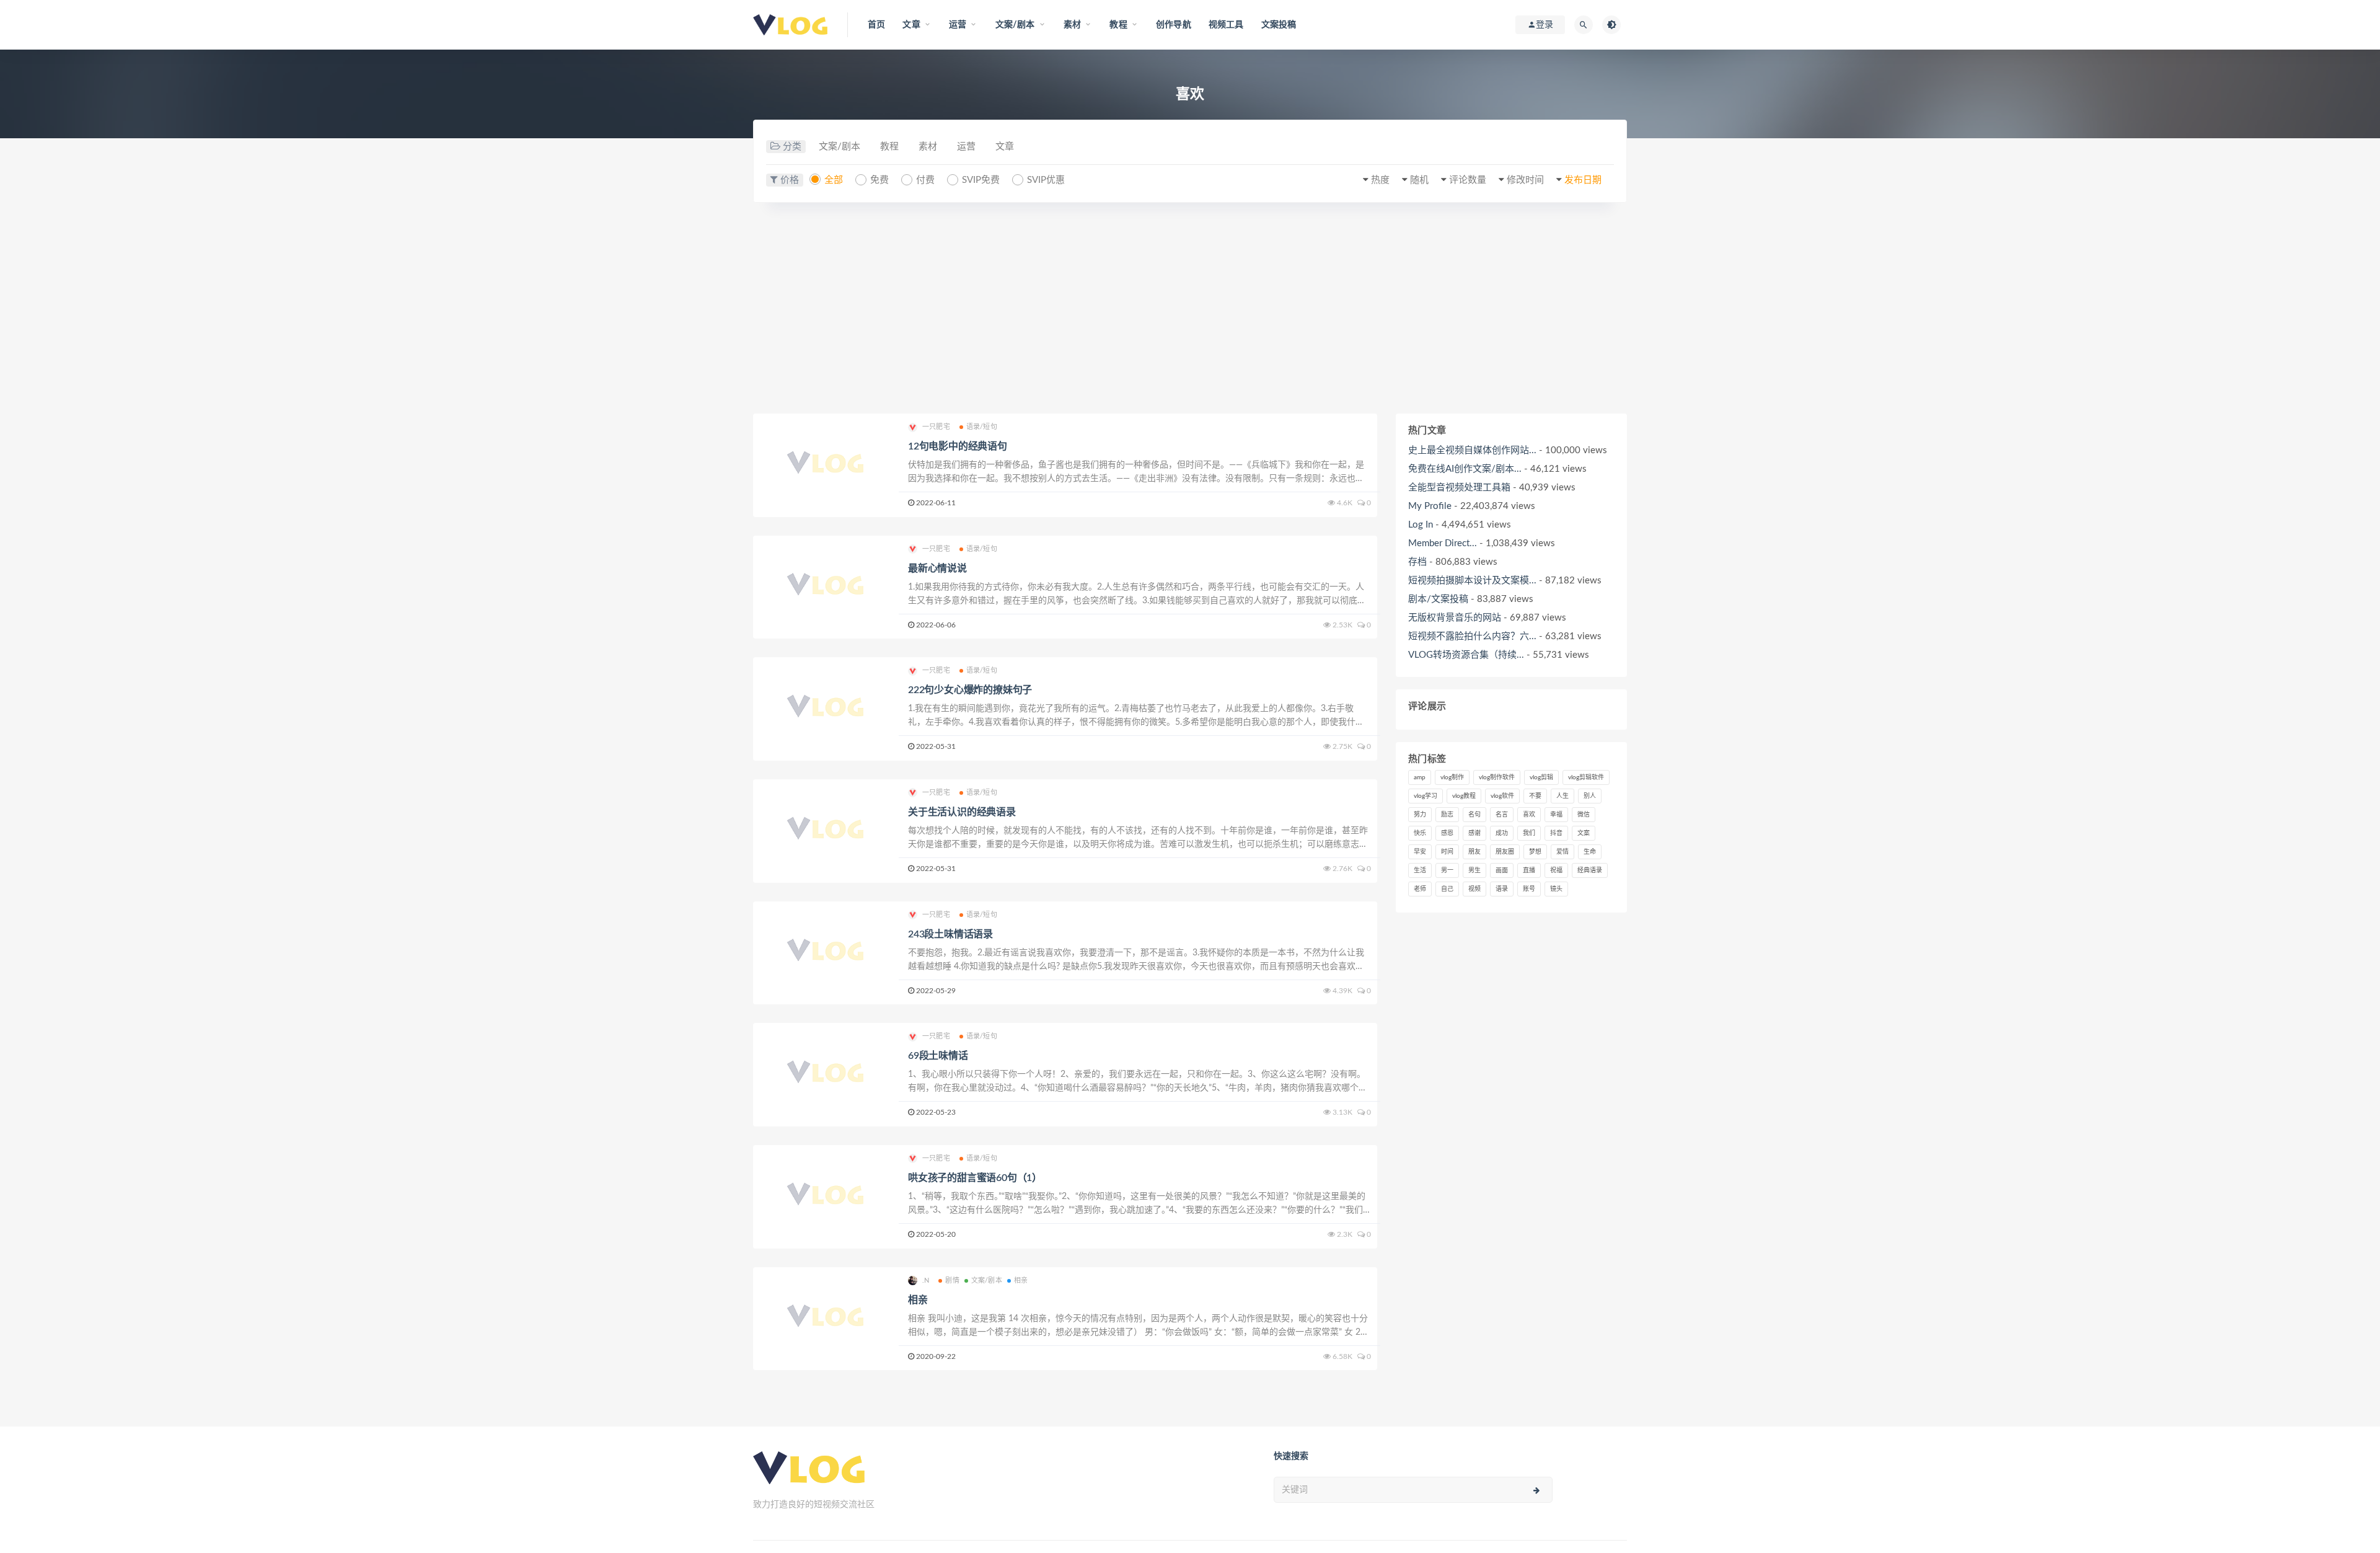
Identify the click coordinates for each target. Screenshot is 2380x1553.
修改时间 (1525, 180)
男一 (1447, 870)
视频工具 (1226, 25)
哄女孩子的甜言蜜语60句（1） (975, 1178)
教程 (889, 147)
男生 (1474, 870)
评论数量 (1468, 180)
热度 (1380, 180)
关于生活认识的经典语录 (962, 812)
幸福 (1556, 815)
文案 (1584, 833)
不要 (1535, 796)
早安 (1420, 852)
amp (1420, 777)
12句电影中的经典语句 (958, 446)
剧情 (952, 1281)
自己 (1447, 889)
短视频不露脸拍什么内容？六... (1472, 636)
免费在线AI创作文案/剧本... (1465, 469)
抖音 (1556, 833)
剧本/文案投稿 (1438, 599)
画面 (1502, 870)
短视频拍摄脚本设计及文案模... (1472, 581)
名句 (1474, 815)
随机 (1419, 180)
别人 (1590, 796)
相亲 (1021, 1281)
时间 (1447, 852)
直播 (1529, 870)
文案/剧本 (840, 147)
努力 (1420, 815)
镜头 (1556, 889)
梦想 (1535, 852)
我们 (1529, 833)
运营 (966, 147)
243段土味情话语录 (950, 934)
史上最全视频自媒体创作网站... (1472, 450)
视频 (1474, 889)
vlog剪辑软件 (1586, 777)
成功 (1502, 833)
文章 (1005, 147)
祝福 (1556, 870)
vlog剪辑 (1541, 777)
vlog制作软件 (1497, 777)
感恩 (1447, 833)
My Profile (1430, 506)
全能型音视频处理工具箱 (1459, 488)
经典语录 (1590, 870)
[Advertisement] (1190, 308)
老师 (1420, 889)
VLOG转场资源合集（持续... (1466, 655)
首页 (876, 25)
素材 (928, 147)
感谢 (1474, 833)
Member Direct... (1443, 543)
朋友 (1474, 852)
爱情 (1562, 852)
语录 (1502, 889)
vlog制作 (1452, 777)
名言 (1502, 815)
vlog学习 (1426, 796)
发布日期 (1583, 180)
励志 (1447, 815)
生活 (1420, 870)
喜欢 (1529, 815)
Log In (1421, 525)
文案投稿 (1279, 25)
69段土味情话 (938, 1056)
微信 (1584, 815)
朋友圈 (1505, 852)
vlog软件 (1502, 796)
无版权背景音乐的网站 (1455, 618)
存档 (1417, 562)
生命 (1590, 852)
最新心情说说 (937, 569)
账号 (1529, 889)
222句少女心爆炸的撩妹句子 (970, 690)
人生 (1562, 796)
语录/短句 (982, 427)
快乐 (1420, 833)
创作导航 (1174, 25)
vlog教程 (1464, 796)
